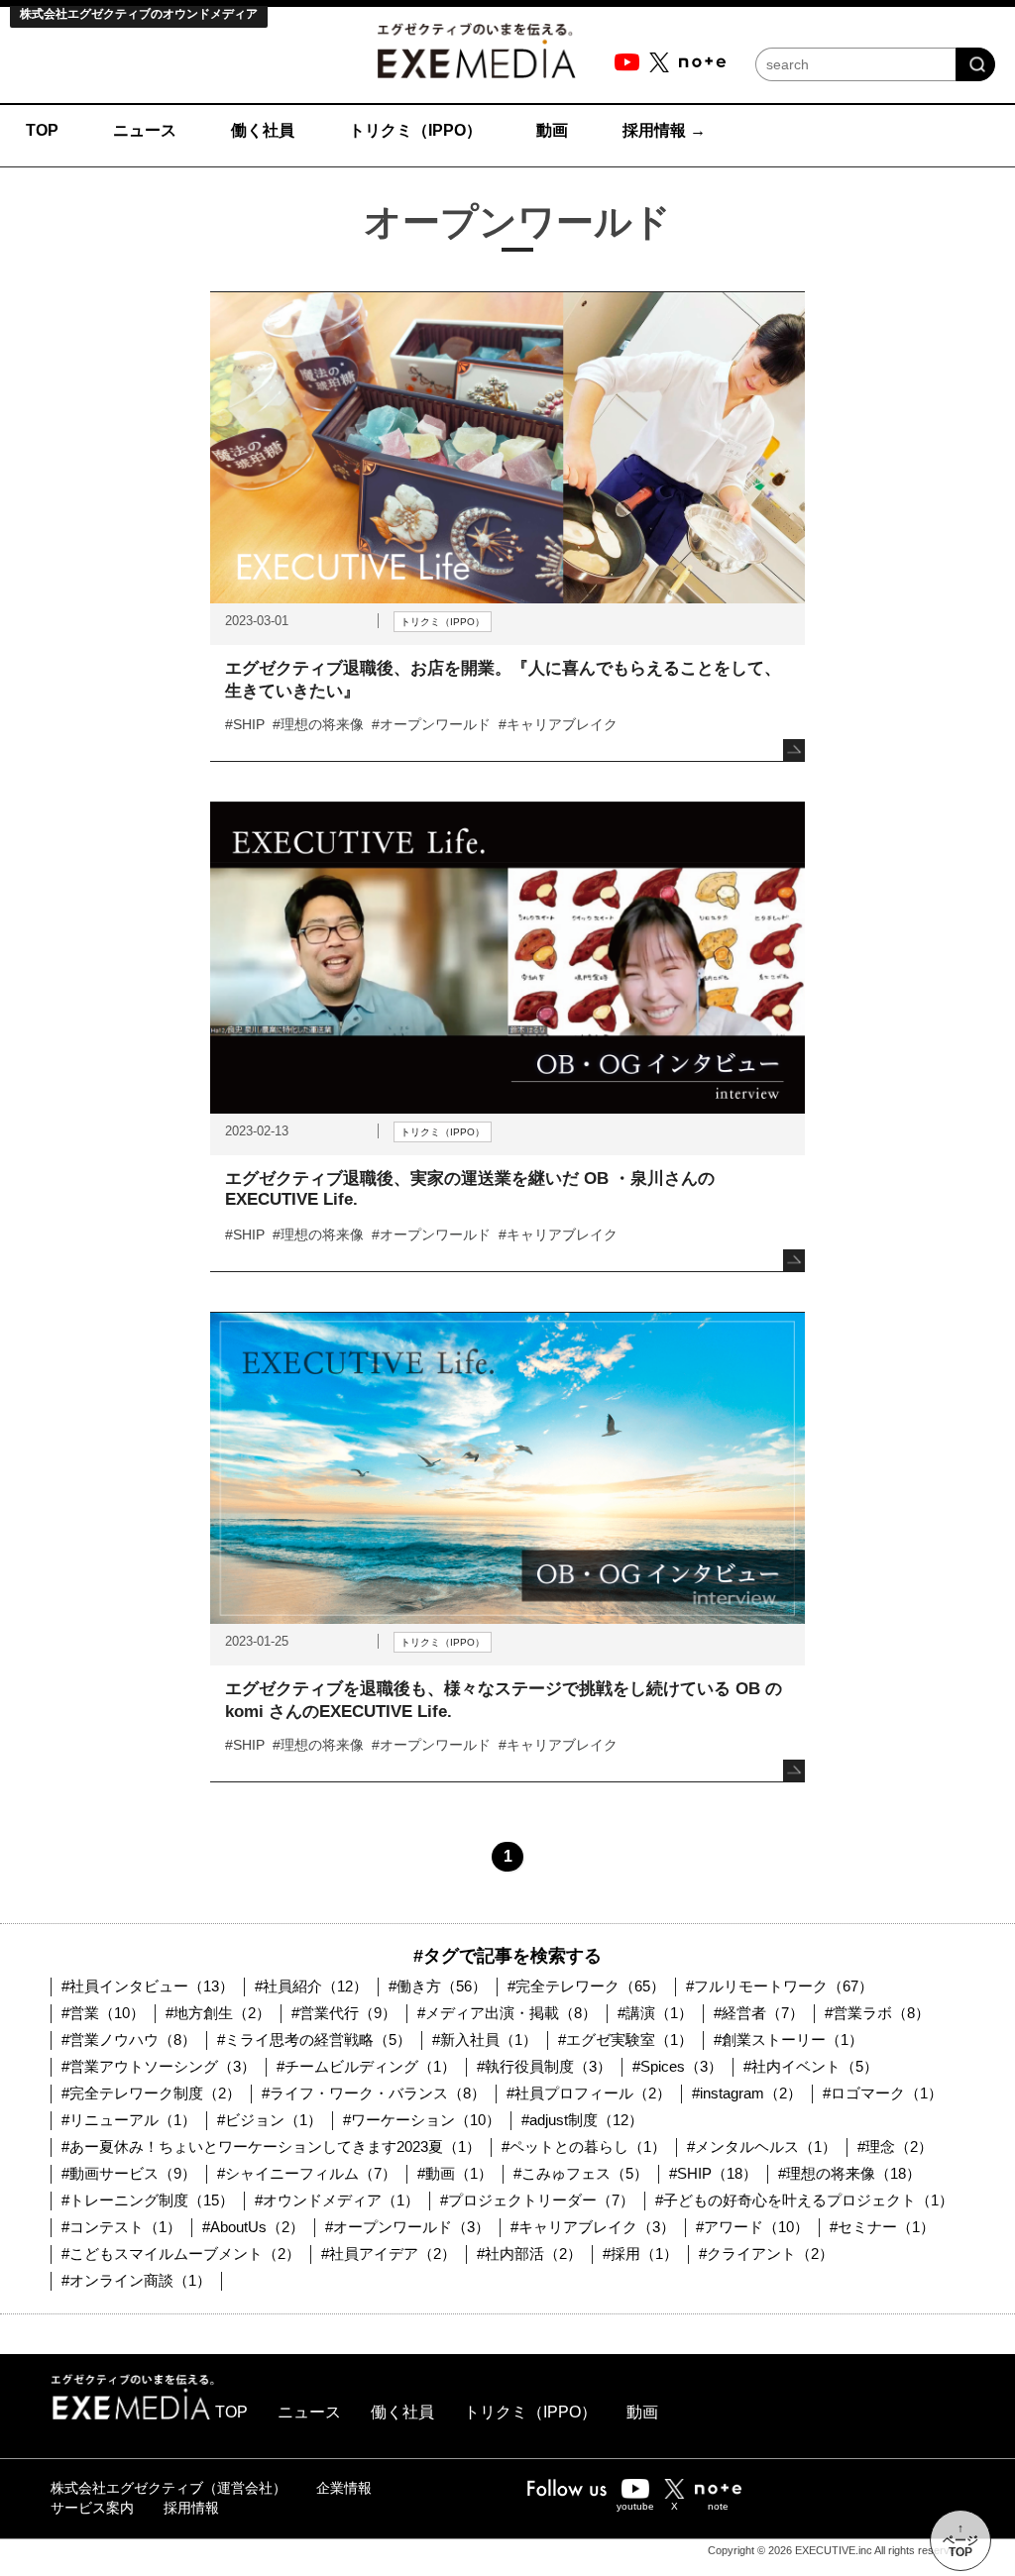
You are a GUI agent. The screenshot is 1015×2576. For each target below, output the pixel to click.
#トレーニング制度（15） (148, 2200)
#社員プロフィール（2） (589, 2093)
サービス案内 (92, 2508)
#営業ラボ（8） (877, 2013)
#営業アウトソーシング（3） (159, 2066)
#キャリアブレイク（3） (593, 2227)
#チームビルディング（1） (366, 2066)
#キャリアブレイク (558, 724)
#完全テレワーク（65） (586, 1986)
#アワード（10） (752, 2227)
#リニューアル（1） (129, 2120)
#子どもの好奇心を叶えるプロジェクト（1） (804, 2200)
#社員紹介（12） (311, 1986)
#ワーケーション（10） (422, 2120)
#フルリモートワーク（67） (780, 1986)
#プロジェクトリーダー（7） (537, 2200)
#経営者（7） (759, 2013)
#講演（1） (655, 2013)
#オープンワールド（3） (407, 2227)
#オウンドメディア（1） (337, 2200)
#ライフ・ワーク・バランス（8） (374, 2093)
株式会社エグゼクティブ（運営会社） (169, 2488)
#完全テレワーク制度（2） (151, 2093)
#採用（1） (640, 2254)
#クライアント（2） (766, 2254)
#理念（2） (895, 2147)
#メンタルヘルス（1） (762, 2147)
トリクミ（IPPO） (530, 2412)
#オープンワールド (431, 724)
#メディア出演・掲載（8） (507, 2013)
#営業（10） (103, 2013)
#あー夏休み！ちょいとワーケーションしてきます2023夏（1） (271, 2147)
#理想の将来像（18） (849, 2173)
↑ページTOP (960, 2540)
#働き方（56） (438, 1986)
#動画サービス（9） (129, 2173)
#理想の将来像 (318, 724)
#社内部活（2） (529, 2254)
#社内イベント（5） (811, 2066)
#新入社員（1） (485, 2039)
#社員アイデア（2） (389, 2254)
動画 (642, 2412)
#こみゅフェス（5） (581, 2173)
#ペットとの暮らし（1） (584, 2147)
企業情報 (344, 2488)
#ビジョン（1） (270, 2120)
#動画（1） (455, 2173)
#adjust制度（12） (582, 2120)
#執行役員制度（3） (544, 2066)
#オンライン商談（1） (136, 2280)
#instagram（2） (747, 2093)
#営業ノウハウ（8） (129, 2039)
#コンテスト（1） (121, 2227)
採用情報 (191, 2508)
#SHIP (245, 724)
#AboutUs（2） (253, 2227)
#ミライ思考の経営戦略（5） (314, 2039)
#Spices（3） (677, 2066)
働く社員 (402, 2412)
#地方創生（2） (218, 2013)
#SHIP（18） (713, 2173)
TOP (231, 2412)
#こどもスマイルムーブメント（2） (181, 2254)
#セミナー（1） (882, 2227)
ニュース (309, 2412)
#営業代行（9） (344, 2013)
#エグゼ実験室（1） (625, 2039)
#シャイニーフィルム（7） (307, 2173)
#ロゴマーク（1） (883, 2093)
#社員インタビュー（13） (148, 1986)
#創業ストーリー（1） (789, 2039)
